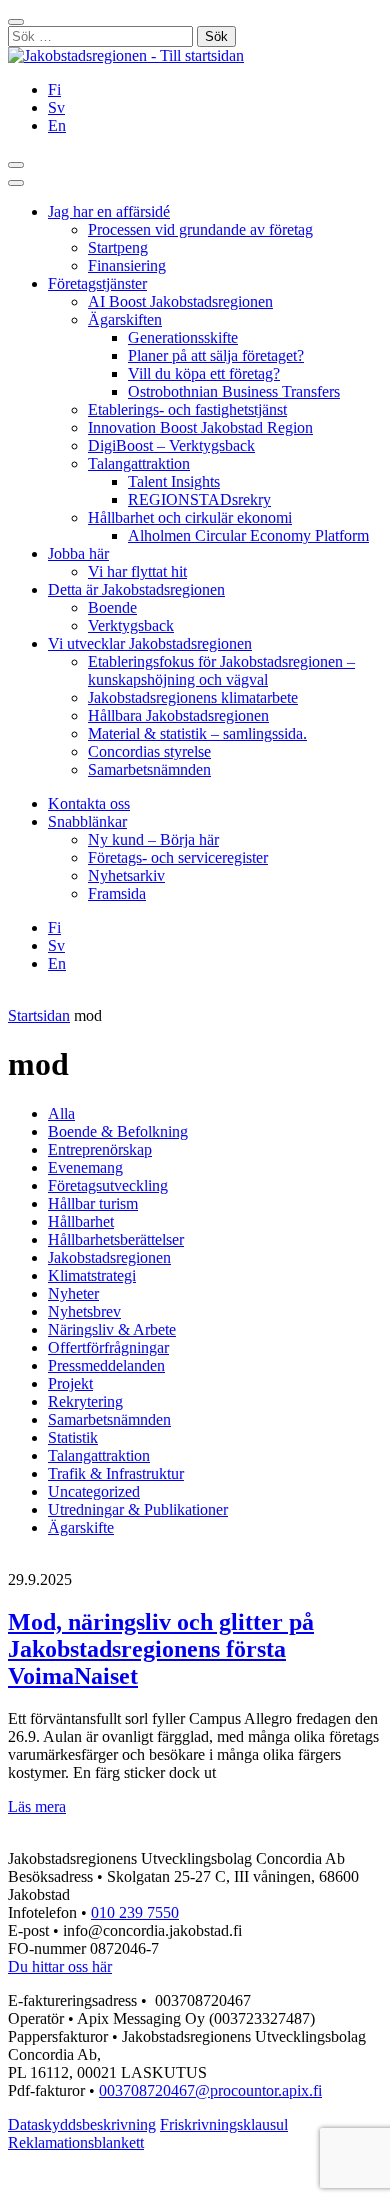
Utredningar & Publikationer (138, 1509)
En (57, 125)
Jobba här (78, 553)
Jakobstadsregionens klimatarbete (193, 697)
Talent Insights (174, 481)
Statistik (73, 1437)
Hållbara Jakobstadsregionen (178, 715)
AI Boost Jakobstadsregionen (180, 301)
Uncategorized (94, 1491)
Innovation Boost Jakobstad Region (200, 427)
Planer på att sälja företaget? (216, 355)
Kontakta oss (89, 803)
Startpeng (118, 247)
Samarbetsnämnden (149, 769)
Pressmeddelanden (106, 1365)
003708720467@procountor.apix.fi (210, 2090)
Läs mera (37, 1806)
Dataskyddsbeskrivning (82, 2124)
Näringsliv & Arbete (112, 1329)
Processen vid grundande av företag (200, 229)
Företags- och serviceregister (178, 857)
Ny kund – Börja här (153, 839)
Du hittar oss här (60, 1966)
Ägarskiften (125, 319)
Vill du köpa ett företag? (204, 373)
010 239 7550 (135, 1912)
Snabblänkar (87, 821)
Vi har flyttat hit (137, 571)
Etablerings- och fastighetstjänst (187, 409)
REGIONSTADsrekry (199, 499)
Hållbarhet (81, 1221)
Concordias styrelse (149, 751)
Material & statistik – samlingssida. (197, 733)
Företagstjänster (97, 283)
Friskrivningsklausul (224, 2124)
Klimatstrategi (92, 1275)
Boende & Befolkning (118, 1131)
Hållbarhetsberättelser (116, 1239)
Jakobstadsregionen (109, 1257)
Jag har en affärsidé (109, 211)
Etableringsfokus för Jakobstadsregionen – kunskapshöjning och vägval (221, 670)
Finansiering (127, 265)
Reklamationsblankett (76, 2142)
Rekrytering (85, 1401)
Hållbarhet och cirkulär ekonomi (190, 517)
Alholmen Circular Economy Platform (248, 535)
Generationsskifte (183, 337)
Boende (112, 607)
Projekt (70, 1383)
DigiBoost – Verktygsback (171, 445)
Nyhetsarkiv (126, 875)
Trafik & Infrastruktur (116, 1473)
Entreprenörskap (100, 1149)
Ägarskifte (81, 1527)
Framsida (117, 893)
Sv (56, 107)
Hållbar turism (93, 1203)
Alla (61, 1113)
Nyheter (73, 1293)
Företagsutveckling (108, 1185)
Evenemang (85, 1167)
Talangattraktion (139, 463)
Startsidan (39, 1015)
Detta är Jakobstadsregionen (136, 589)
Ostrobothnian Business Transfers (234, 391)
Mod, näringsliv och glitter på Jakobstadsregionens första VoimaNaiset (161, 1649)
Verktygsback (131, 625)
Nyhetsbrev (84, 1311)
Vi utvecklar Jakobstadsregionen (150, 643)
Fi (54, 89)
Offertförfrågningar (108, 1347)
